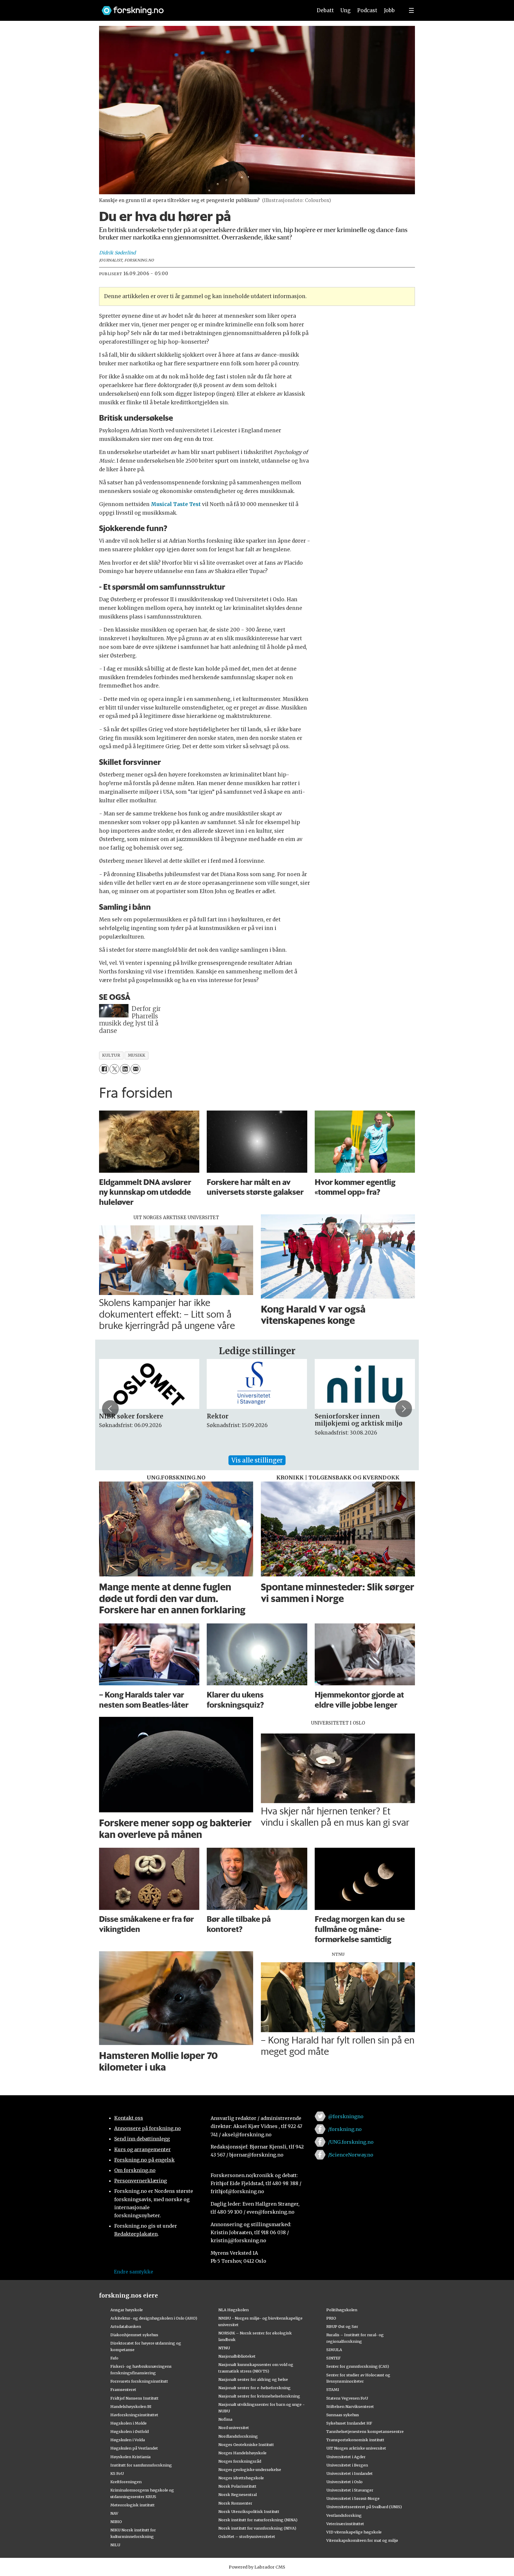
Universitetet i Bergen (347, 2465)
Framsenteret (123, 2389)
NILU (115, 2545)
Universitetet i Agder (346, 2457)
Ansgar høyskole (127, 2310)
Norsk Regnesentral (238, 2494)
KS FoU (117, 2473)
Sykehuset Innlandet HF (349, 2423)
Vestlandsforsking (344, 2515)
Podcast (367, 10)
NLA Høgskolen (234, 2310)
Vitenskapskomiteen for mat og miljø (362, 2540)
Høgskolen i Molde (128, 2423)
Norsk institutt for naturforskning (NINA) (258, 2520)
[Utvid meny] (411, 10)
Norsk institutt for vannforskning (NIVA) (257, 2528)
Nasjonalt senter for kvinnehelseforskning (259, 2396)
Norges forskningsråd (240, 2461)
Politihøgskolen (342, 2310)
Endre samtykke (134, 2272)
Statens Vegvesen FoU (347, 2398)
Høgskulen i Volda (128, 2440)
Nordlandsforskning (238, 2436)
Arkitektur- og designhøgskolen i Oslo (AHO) (154, 2318)
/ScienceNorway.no (351, 2155)
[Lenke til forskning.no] (201, 8)
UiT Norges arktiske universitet (356, 2448)
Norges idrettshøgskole (241, 2478)
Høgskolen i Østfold (130, 2431)
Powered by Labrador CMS (257, 2567)
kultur (111, 1055)
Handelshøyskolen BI (131, 2406)
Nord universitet (234, 2428)
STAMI (333, 2389)
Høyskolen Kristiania (130, 2457)
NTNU (224, 2348)
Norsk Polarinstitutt (237, 2486)
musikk (137, 1055)
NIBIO (116, 2522)
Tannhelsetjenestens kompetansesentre (365, 2431)
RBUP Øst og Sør (342, 2326)
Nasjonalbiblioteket (237, 2356)
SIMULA (334, 2350)
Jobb (389, 10)
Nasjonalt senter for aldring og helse (253, 2379)
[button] (110, 1409)
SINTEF (333, 2358)
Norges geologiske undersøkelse (250, 2469)
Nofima (225, 2419)
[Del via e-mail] (135, 1069)
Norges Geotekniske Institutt (246, 2445)
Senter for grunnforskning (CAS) (358, 2366)
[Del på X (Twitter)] (114, 1069)
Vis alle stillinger (257, 1460)
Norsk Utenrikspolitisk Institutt (249, 2511)
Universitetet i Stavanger (350, 2490)
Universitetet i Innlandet (350, 2473)
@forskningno (346, 2116)
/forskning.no (345, 2129)
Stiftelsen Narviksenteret (350, 2406)
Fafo (114, 2358)
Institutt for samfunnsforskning (141, 2465)
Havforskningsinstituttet (134, 2415)
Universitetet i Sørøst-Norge (353, 2498)
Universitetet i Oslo (344, 2482)
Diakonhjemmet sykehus (134, 2335)
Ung (345, 10)
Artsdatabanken (126, 2326)
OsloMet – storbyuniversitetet (247, 2536)
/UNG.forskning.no (351, 2142)
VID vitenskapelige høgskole (354, 2532)
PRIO (331, 2318)
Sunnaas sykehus (343, 2415)
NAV (114, 2513)
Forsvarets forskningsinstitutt (139, 2381)
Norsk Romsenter (235, 2503)
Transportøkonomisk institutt (355, 2440)
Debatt (325, 10)
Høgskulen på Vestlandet (134, 2448)
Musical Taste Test (176, 504)
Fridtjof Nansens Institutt (134, 2398)
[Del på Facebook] (104, 1069)
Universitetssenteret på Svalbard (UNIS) (364, 2507)
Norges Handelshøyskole (242, 2453)
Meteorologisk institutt (133, 2505)
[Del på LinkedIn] (125, 1069)
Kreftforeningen (126, 2482)
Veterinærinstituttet (345, 2524)
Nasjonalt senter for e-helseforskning (254, 2388)
